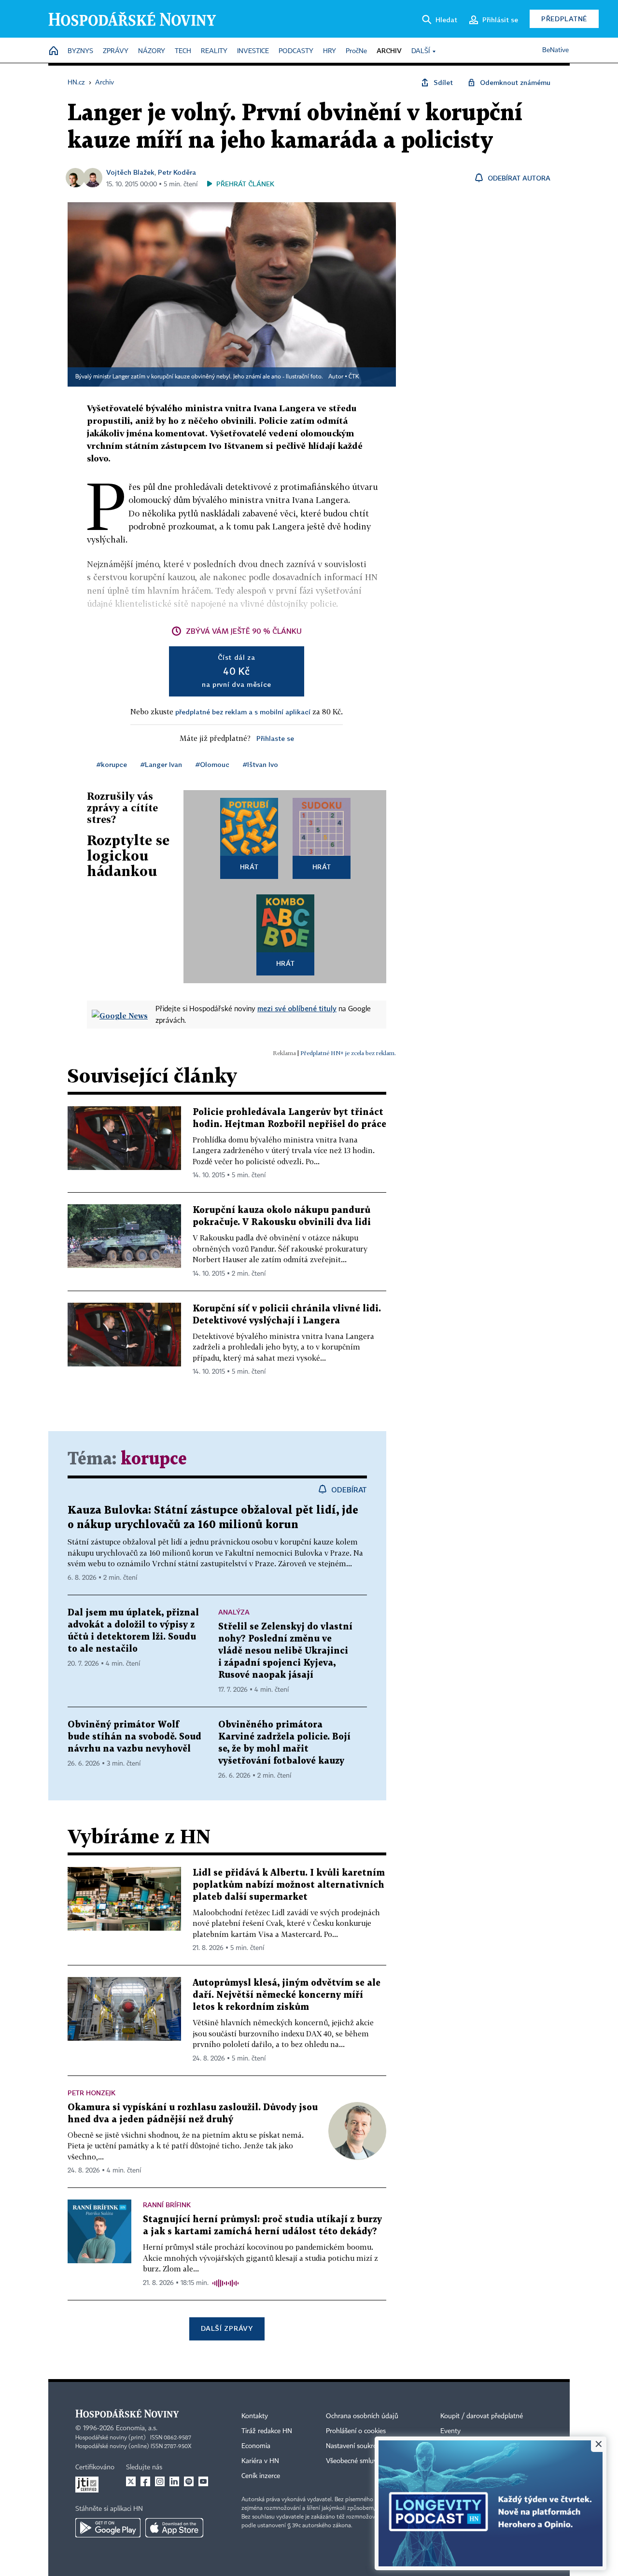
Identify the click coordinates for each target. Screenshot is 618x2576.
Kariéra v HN (260, 2461)
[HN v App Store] (174, 2528)
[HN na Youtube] (203, 2481)
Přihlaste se (275, 738)
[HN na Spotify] (189, 2481)
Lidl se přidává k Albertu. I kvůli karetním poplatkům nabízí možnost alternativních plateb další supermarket (289, 1885)
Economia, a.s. (137, 2428)
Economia (256, 2446)
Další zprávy (227, 2328)
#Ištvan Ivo (260, 764)
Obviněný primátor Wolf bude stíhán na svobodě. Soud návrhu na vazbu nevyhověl (134, 1737)
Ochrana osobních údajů (362, 2416)
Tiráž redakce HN (267, 2431)
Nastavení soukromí (355, 2446)
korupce (154, 1459)
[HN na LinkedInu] (174, 2481)
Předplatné (564, 19)
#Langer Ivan (161, 764)
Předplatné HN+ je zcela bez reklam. (348, 1053)
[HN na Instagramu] (160, 2481)
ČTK (354, 377)
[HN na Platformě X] (131, 2481)
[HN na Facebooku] (145, 2481)
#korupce (112, 764)
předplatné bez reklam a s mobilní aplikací (243, 712)
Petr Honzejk (91, 2093)
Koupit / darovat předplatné (482, 2416)
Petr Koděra (177, 172)
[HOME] (54, 51)
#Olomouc (212, 764)
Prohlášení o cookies (356, 2431)
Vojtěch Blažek (130, 172)
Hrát (249, 867)
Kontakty (255, 2416)
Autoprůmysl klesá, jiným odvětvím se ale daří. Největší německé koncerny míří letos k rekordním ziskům (287, 1995)
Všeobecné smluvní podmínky (370, 2461)
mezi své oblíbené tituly (297, 1008)
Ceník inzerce (261, 2476)
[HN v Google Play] (108, 2528)
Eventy (450, 2431)
